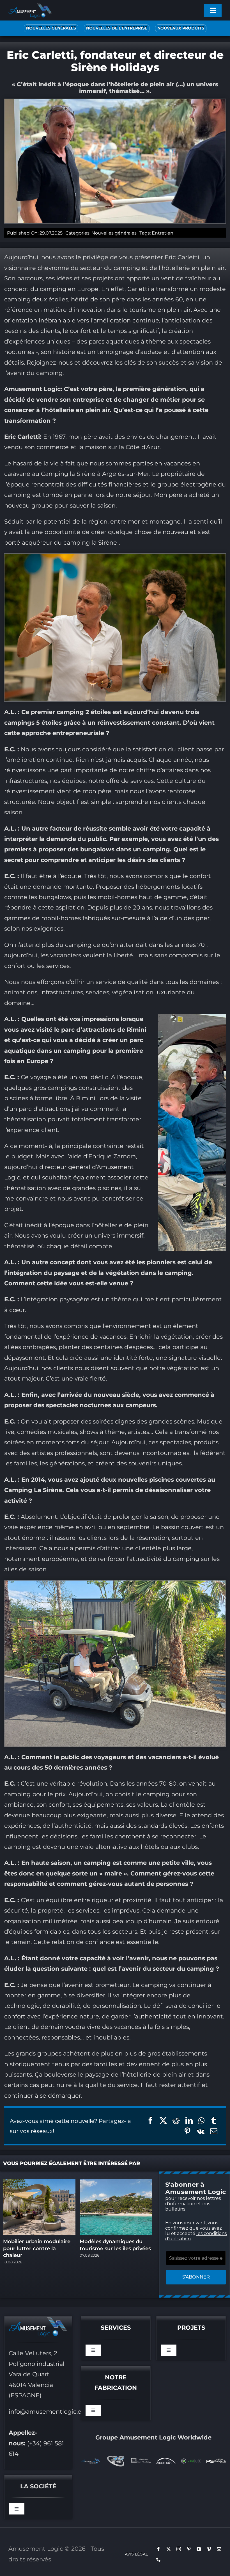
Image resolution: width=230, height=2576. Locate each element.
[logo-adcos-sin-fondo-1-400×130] (166, 2461)
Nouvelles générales (114, 233)
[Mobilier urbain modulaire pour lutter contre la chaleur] (39, 2182)
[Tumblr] (214, 2121)
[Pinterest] (187, 2131)
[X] (163, 2121)
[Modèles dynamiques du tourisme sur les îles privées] (116, 2182)
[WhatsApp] (201, 2121)
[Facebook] (150, 2121)
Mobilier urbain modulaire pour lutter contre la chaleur (37, 2248)
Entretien (163, 233)
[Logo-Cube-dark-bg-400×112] (191, 2461)
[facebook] (158, 2549)
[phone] (158, 2559)
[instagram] (179, 2549)
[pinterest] (189, 2549)
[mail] (219, 2549)
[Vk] (201, 2131)
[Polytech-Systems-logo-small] (216, 2461)
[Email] (214, 2131)
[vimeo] (209, 2549)
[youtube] (199, 2549)
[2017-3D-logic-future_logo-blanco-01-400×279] (116, 2457)
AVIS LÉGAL (136, 2554)
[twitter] (169, 2549)
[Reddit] (176, 2121)
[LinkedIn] (189, 2121)
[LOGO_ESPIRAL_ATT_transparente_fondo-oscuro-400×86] (141, 2461)
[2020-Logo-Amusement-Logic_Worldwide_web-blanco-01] (91, 2461)
